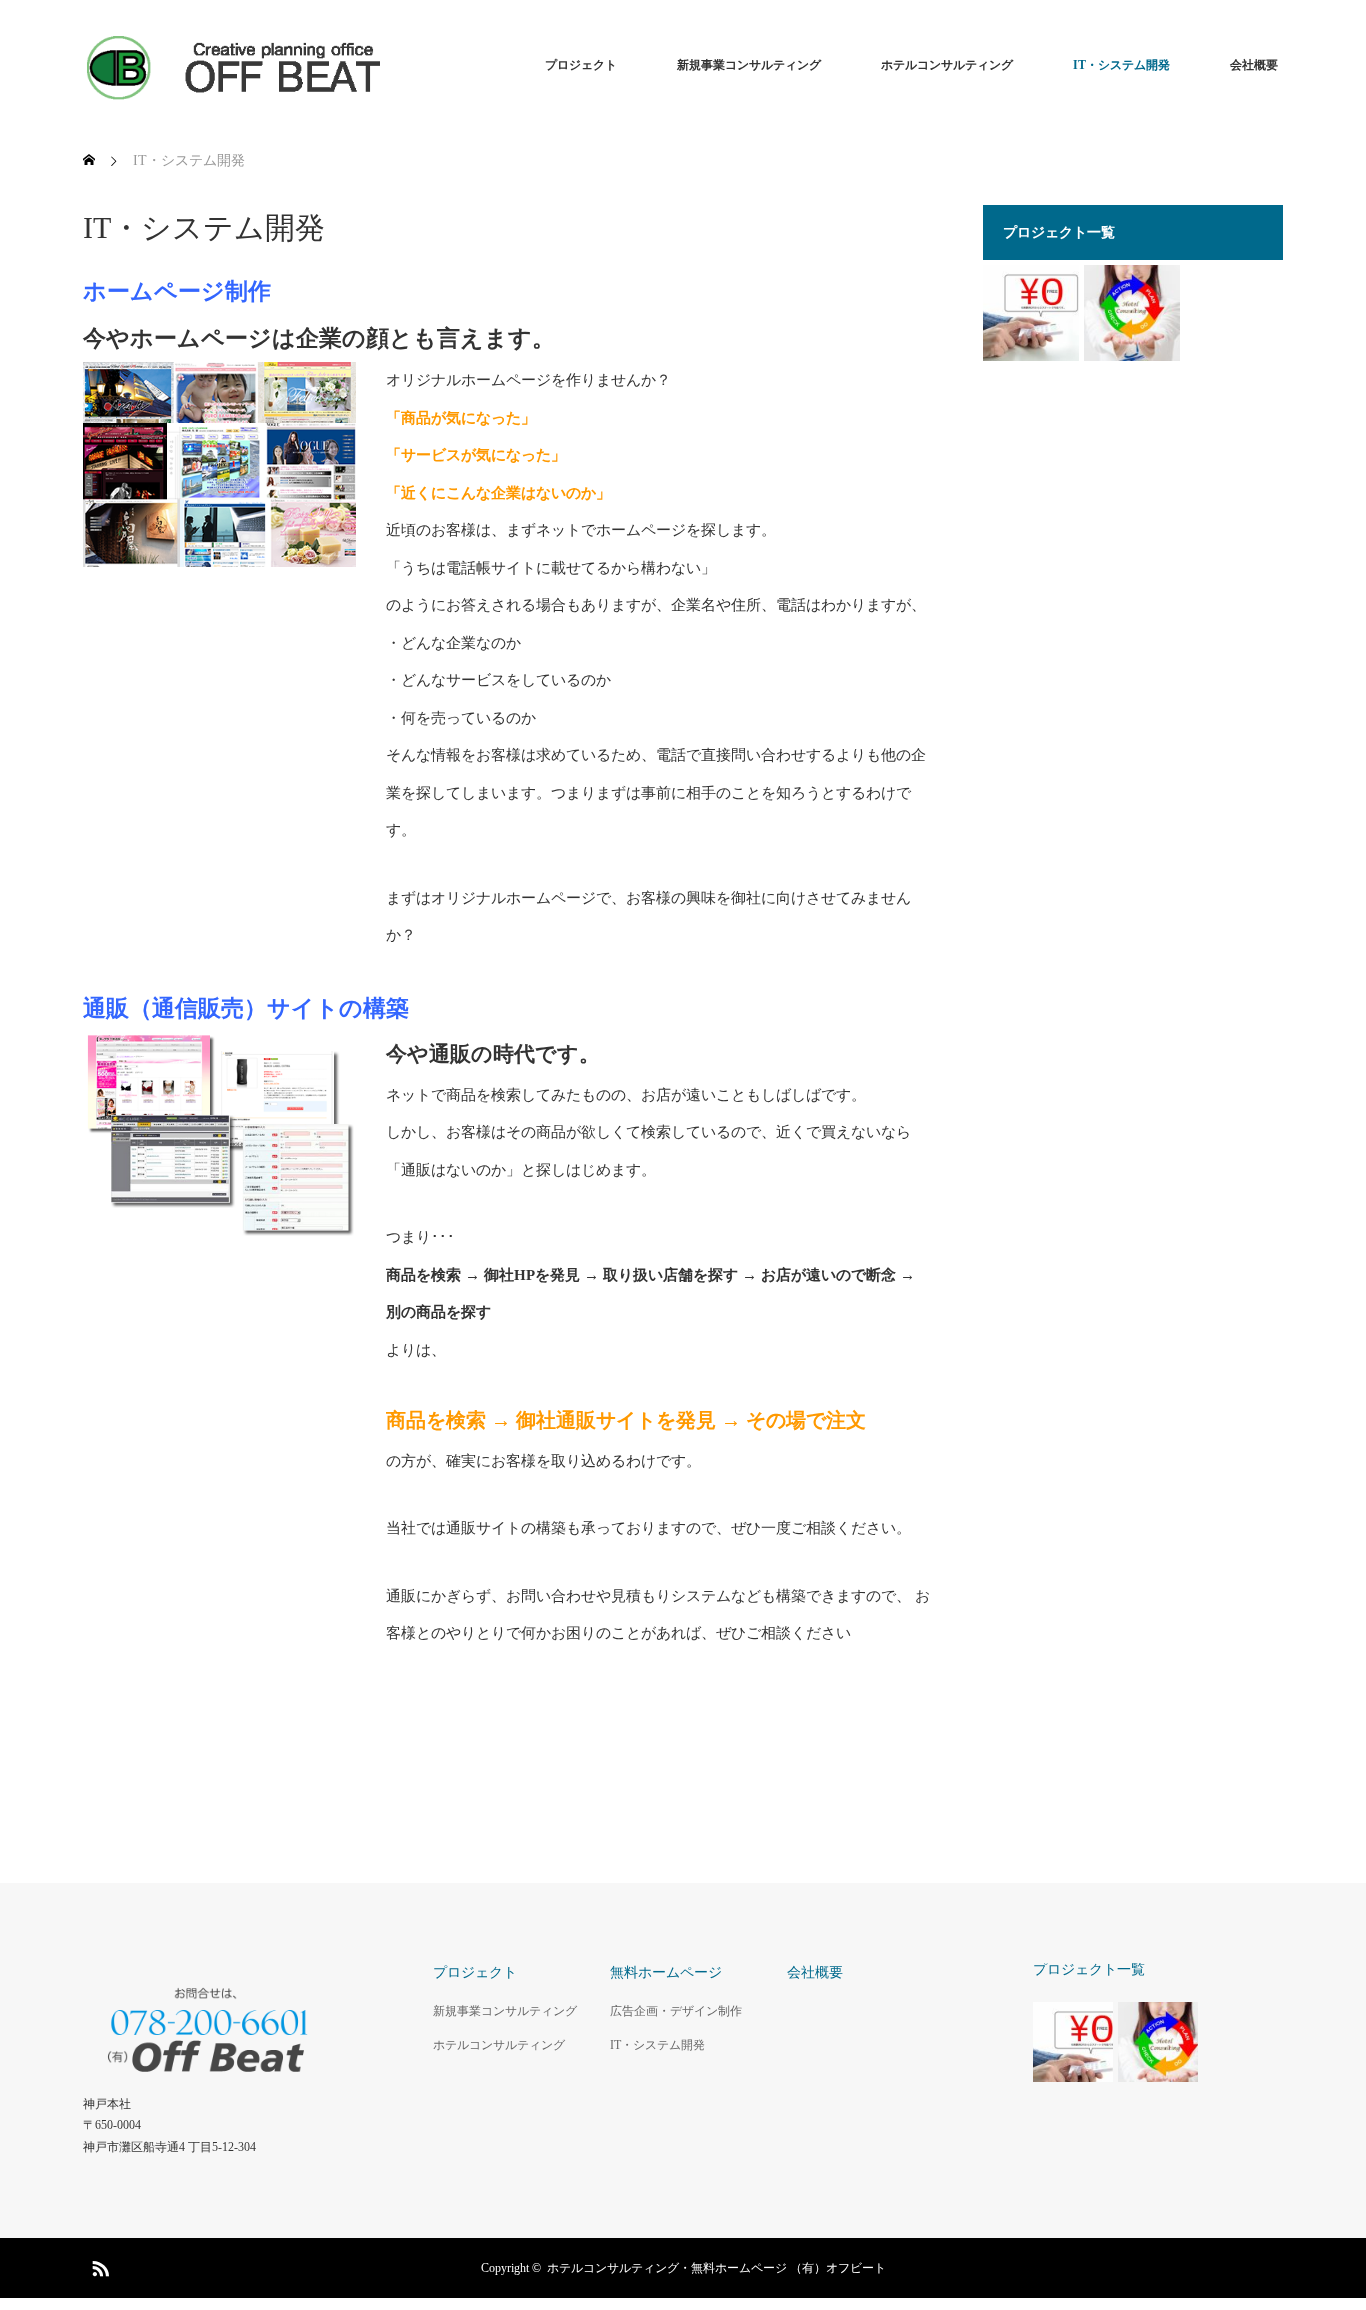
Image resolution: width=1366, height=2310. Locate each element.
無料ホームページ (666, 1972)
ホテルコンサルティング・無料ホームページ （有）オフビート (716, 2268)
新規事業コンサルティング (749, 65)
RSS (98, 2265)
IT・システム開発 (1121, 65)
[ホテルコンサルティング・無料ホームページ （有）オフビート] (233, 65)
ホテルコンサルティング (947, 65)
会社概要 (1254, 65)
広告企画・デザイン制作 (676, 2011)
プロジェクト (581, 65)
